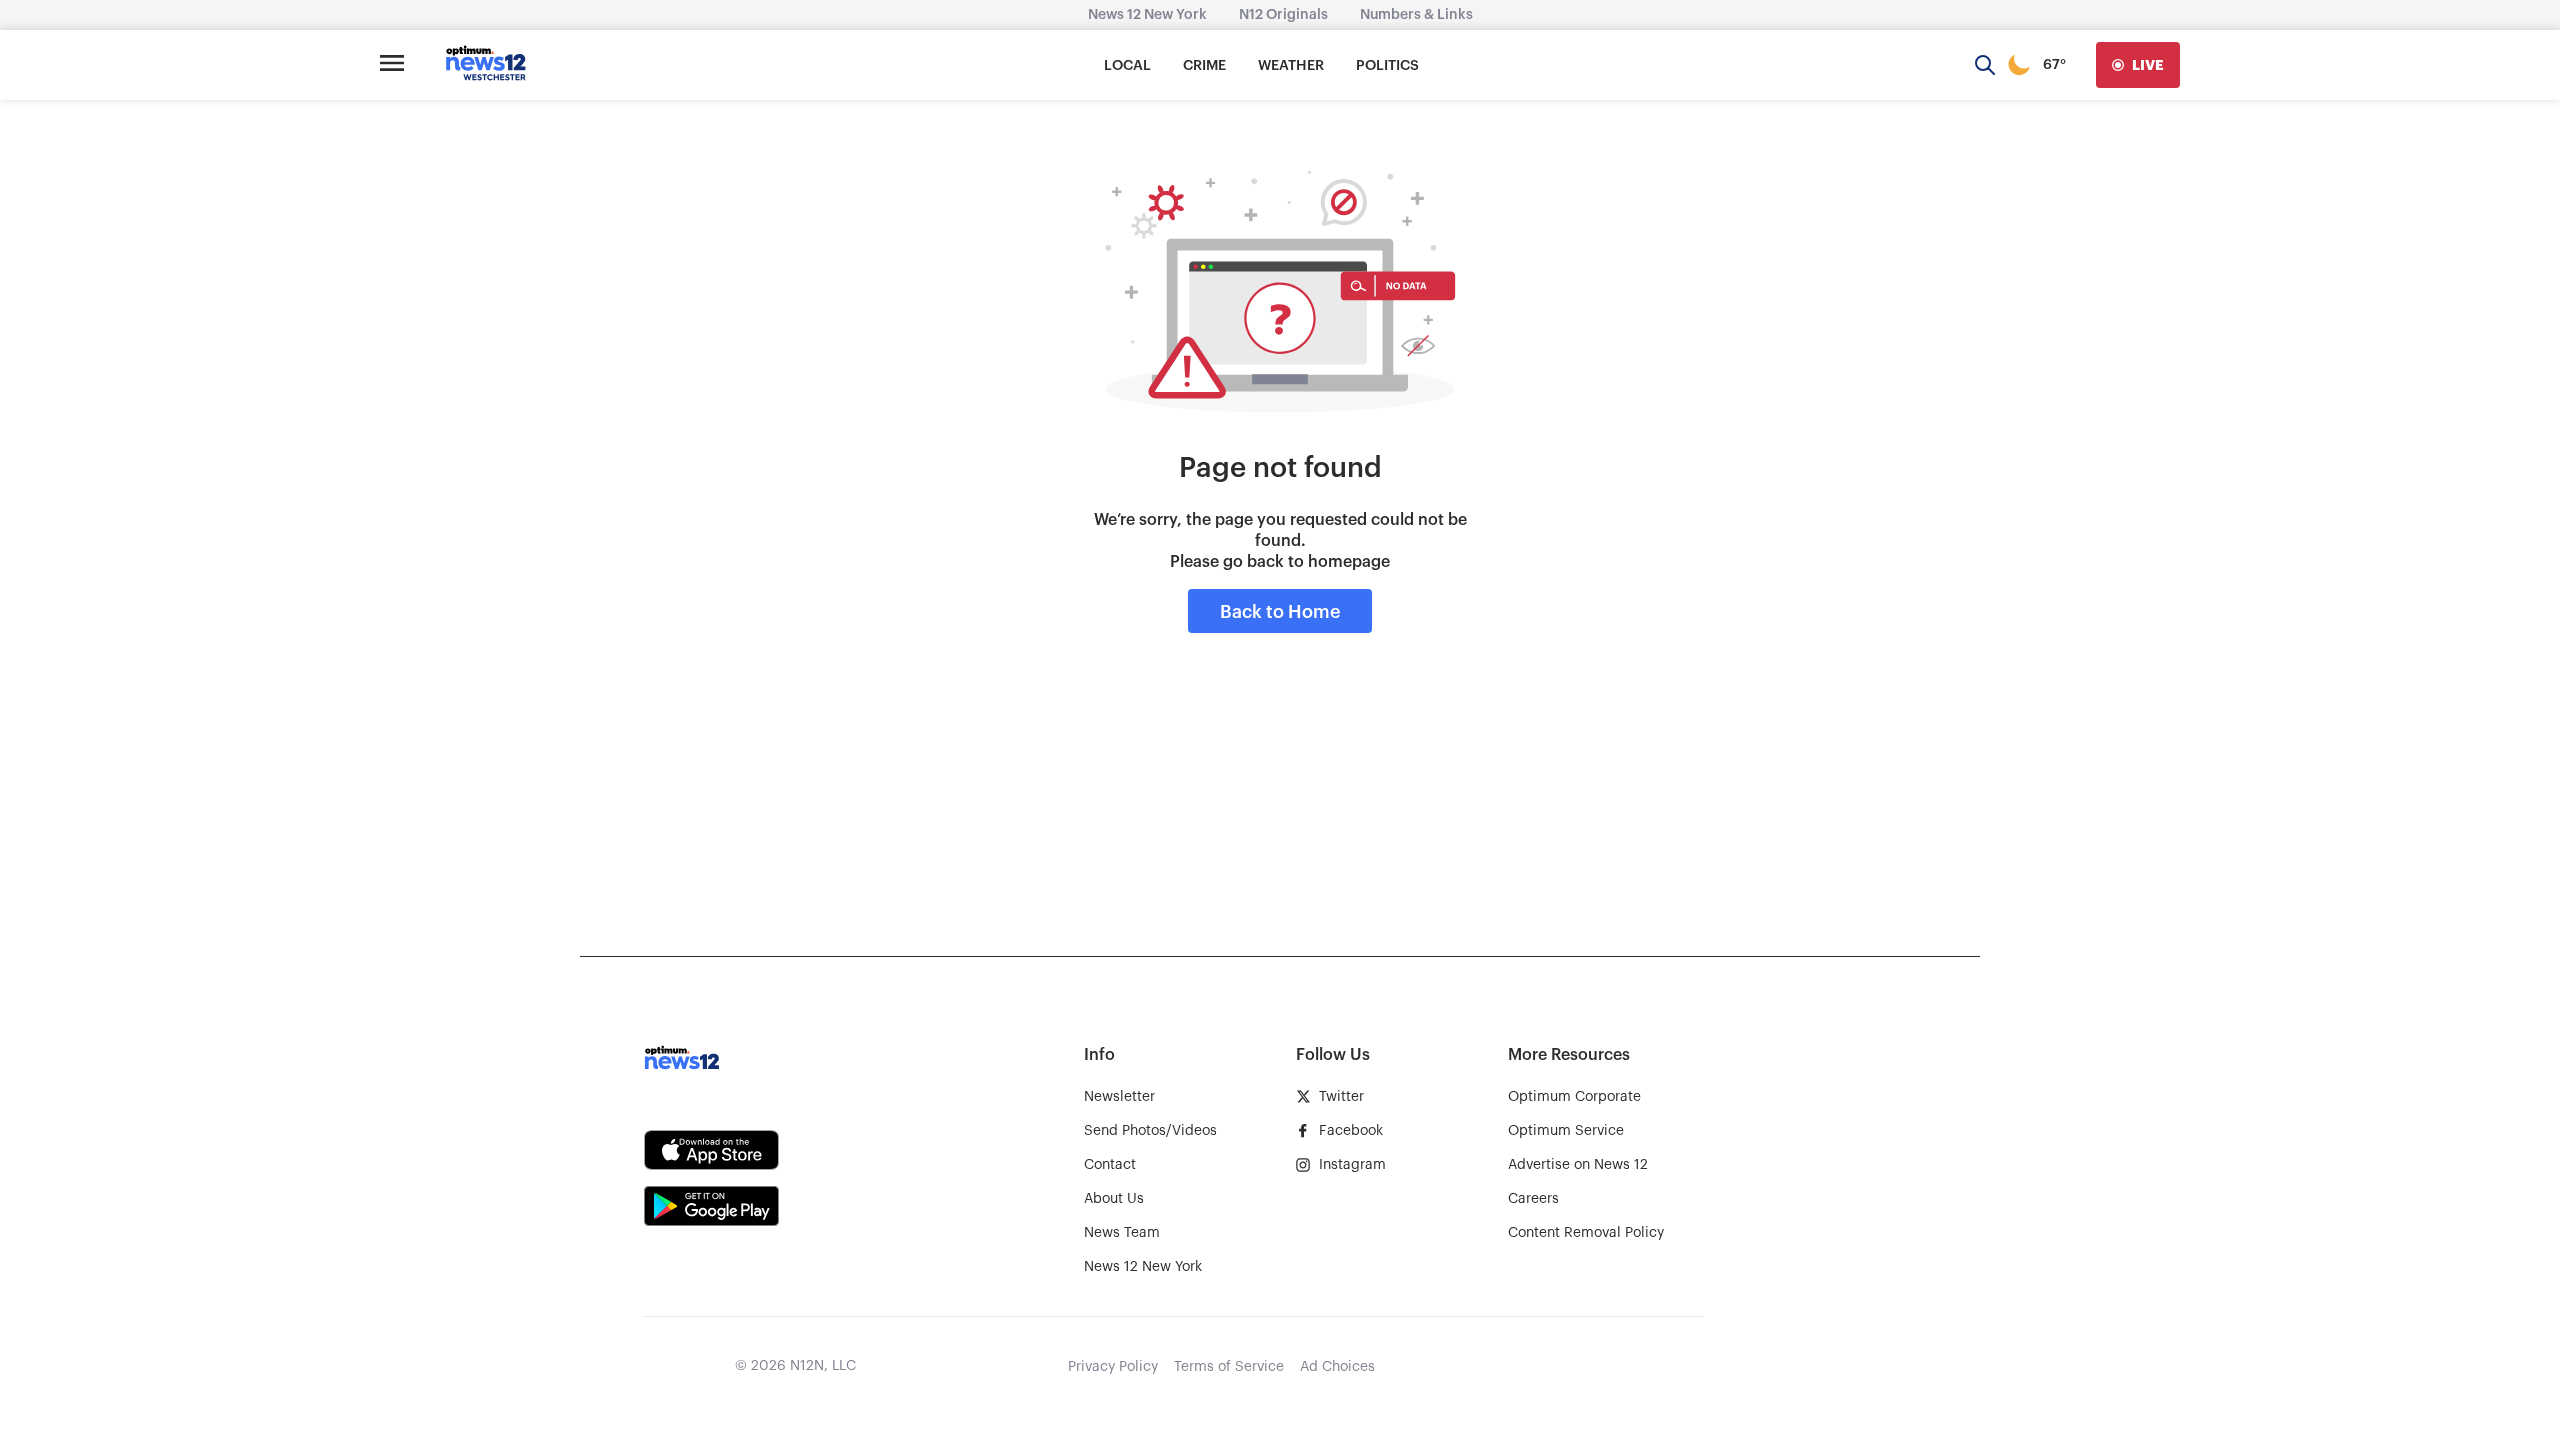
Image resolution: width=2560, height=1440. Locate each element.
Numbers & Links (1416, 15)
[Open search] (1985, 65)
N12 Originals (1283, 15)
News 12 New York (1147, 15)
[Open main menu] (392, 65)
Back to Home (1280, 612)
